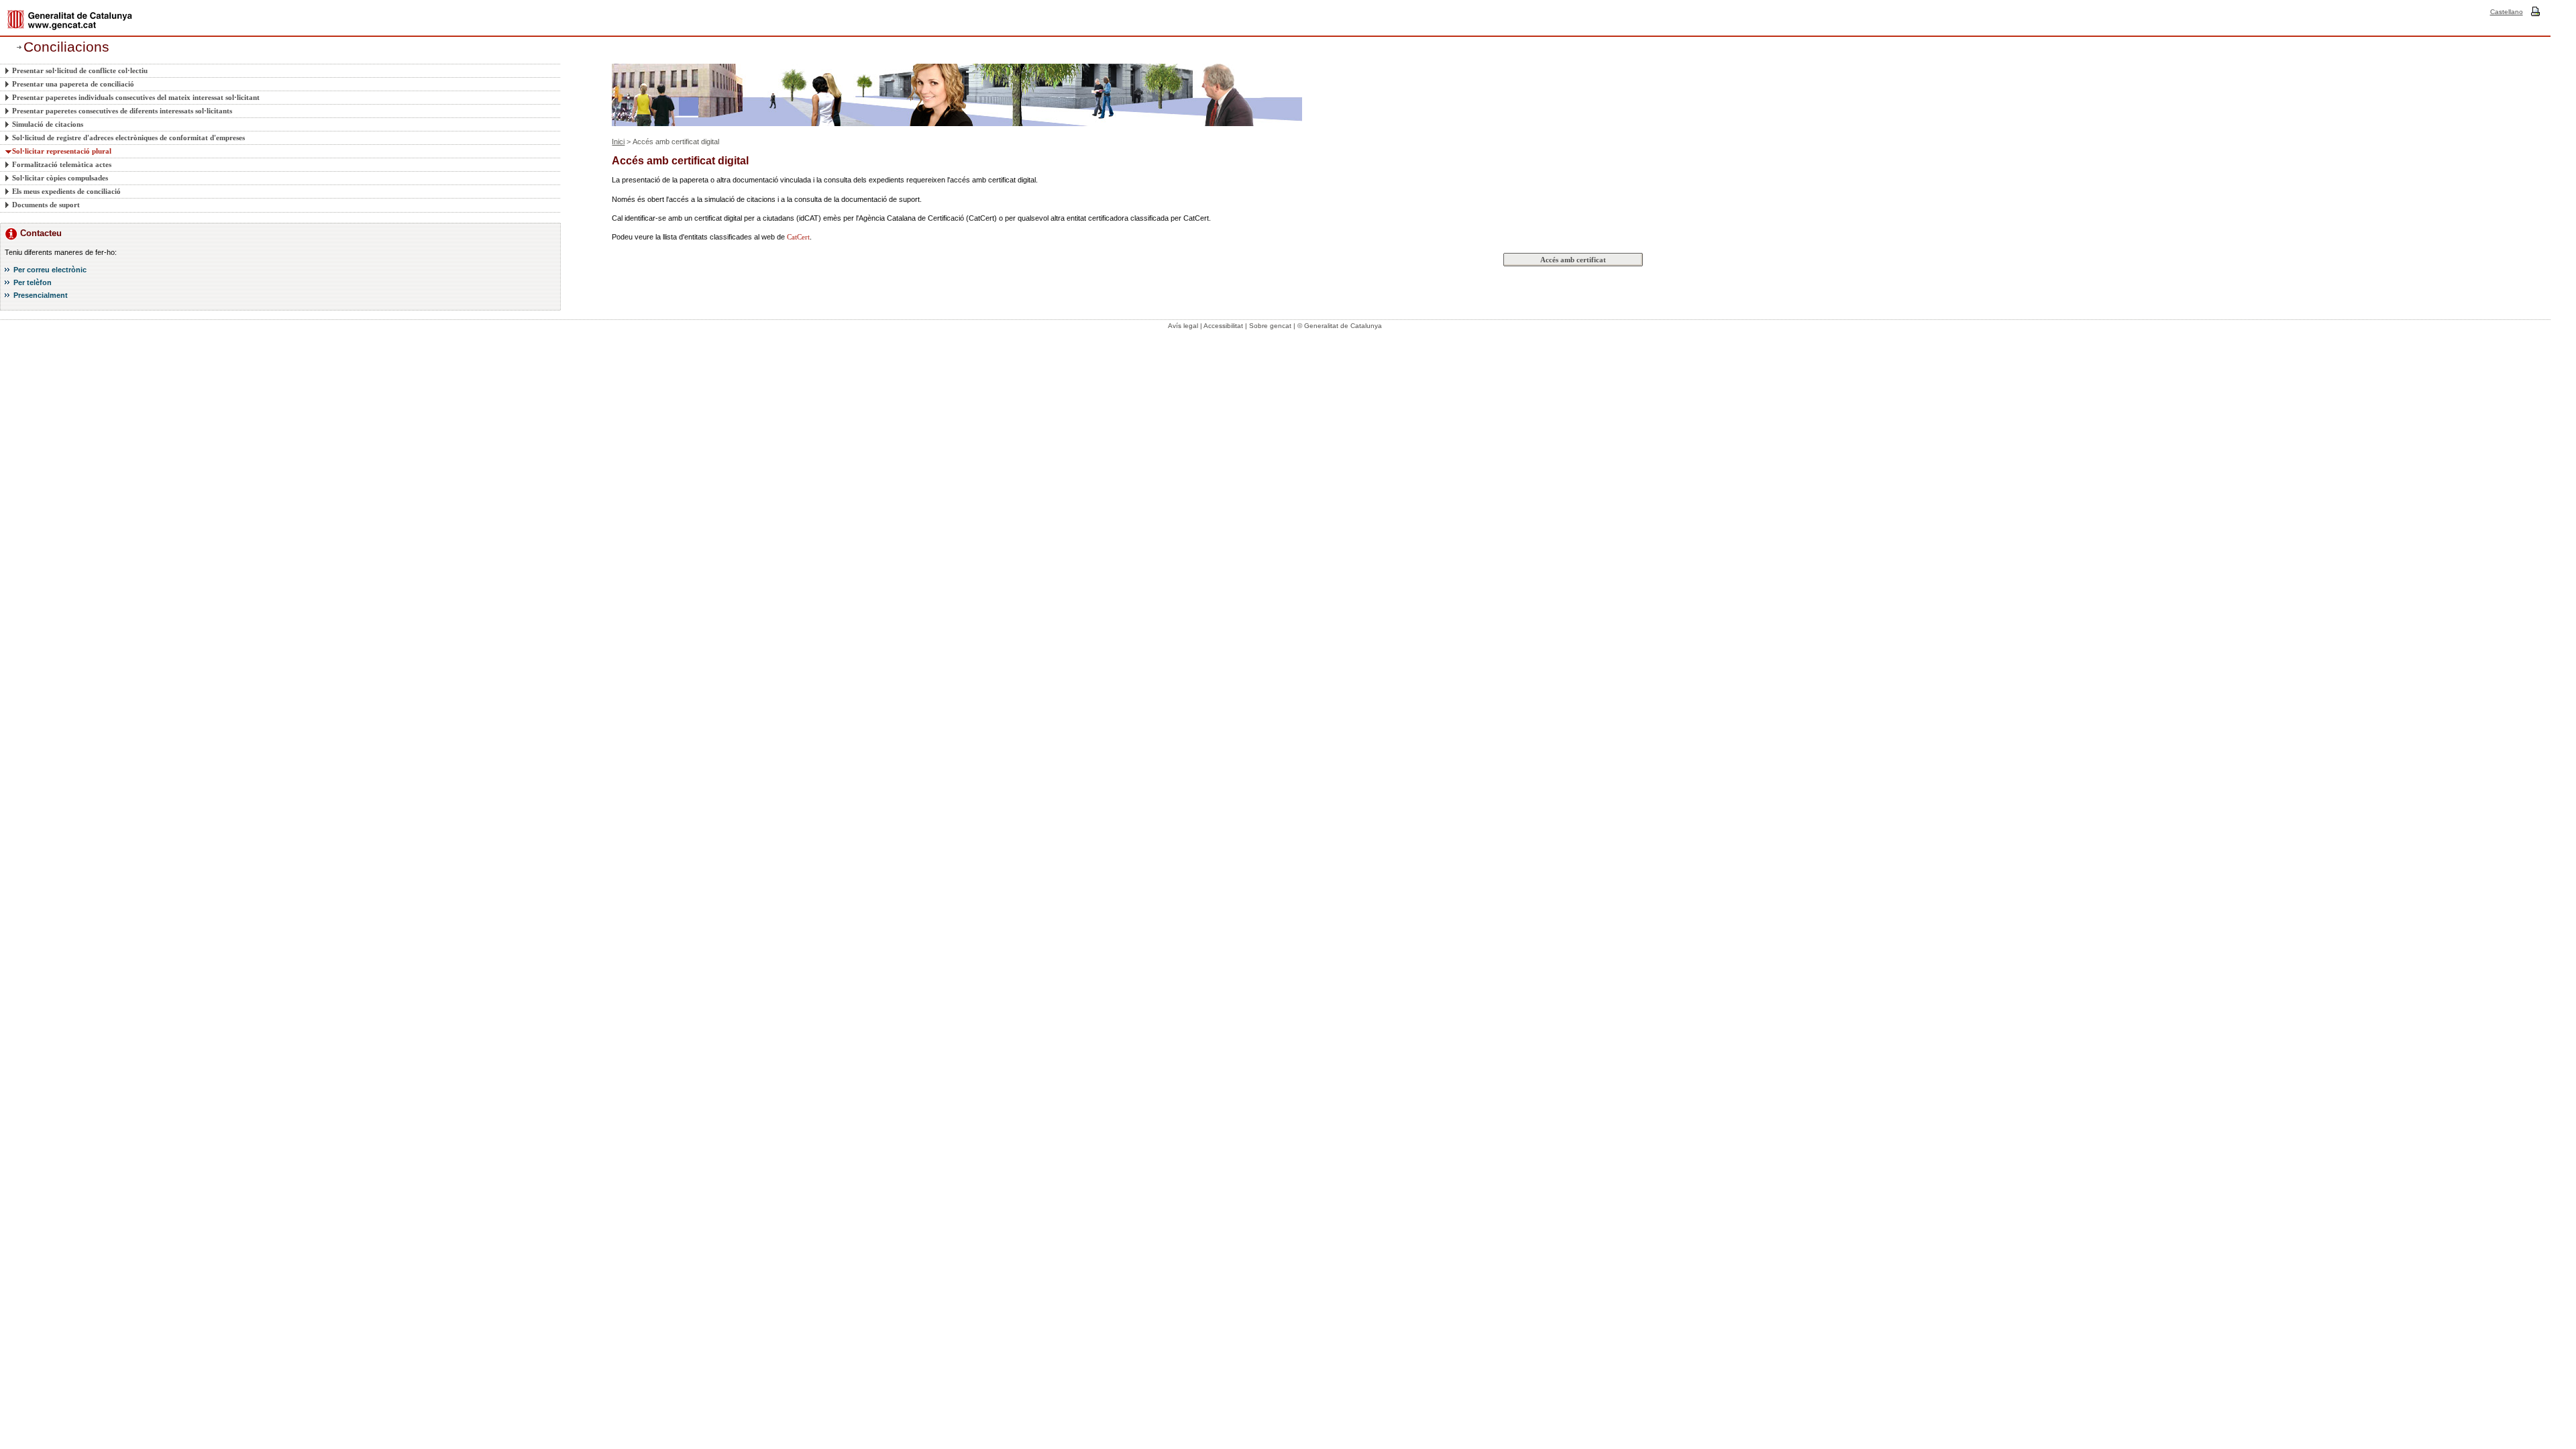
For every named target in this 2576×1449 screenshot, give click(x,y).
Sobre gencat (1270, 326)
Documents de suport (46, 205)
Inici (618, 142)
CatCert (798, 237)
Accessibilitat (1223, 326)
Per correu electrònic (50, 270)
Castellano (2507, 12)
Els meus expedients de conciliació (66, 191)
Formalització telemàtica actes (62, 164)
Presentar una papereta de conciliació (73, 84)
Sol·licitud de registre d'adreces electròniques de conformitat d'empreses (128, 138)
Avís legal (1183, 326)
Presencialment (41, 295)
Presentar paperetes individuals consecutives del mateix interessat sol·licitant (136, 97)
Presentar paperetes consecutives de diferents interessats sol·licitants (122, 111)
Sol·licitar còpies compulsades (60, 178)
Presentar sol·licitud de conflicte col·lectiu (80, 70)
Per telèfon (33, 282)
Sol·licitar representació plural (62, 151)
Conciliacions (66, 47)
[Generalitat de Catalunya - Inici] (70, 20)
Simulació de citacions (48, 124)
